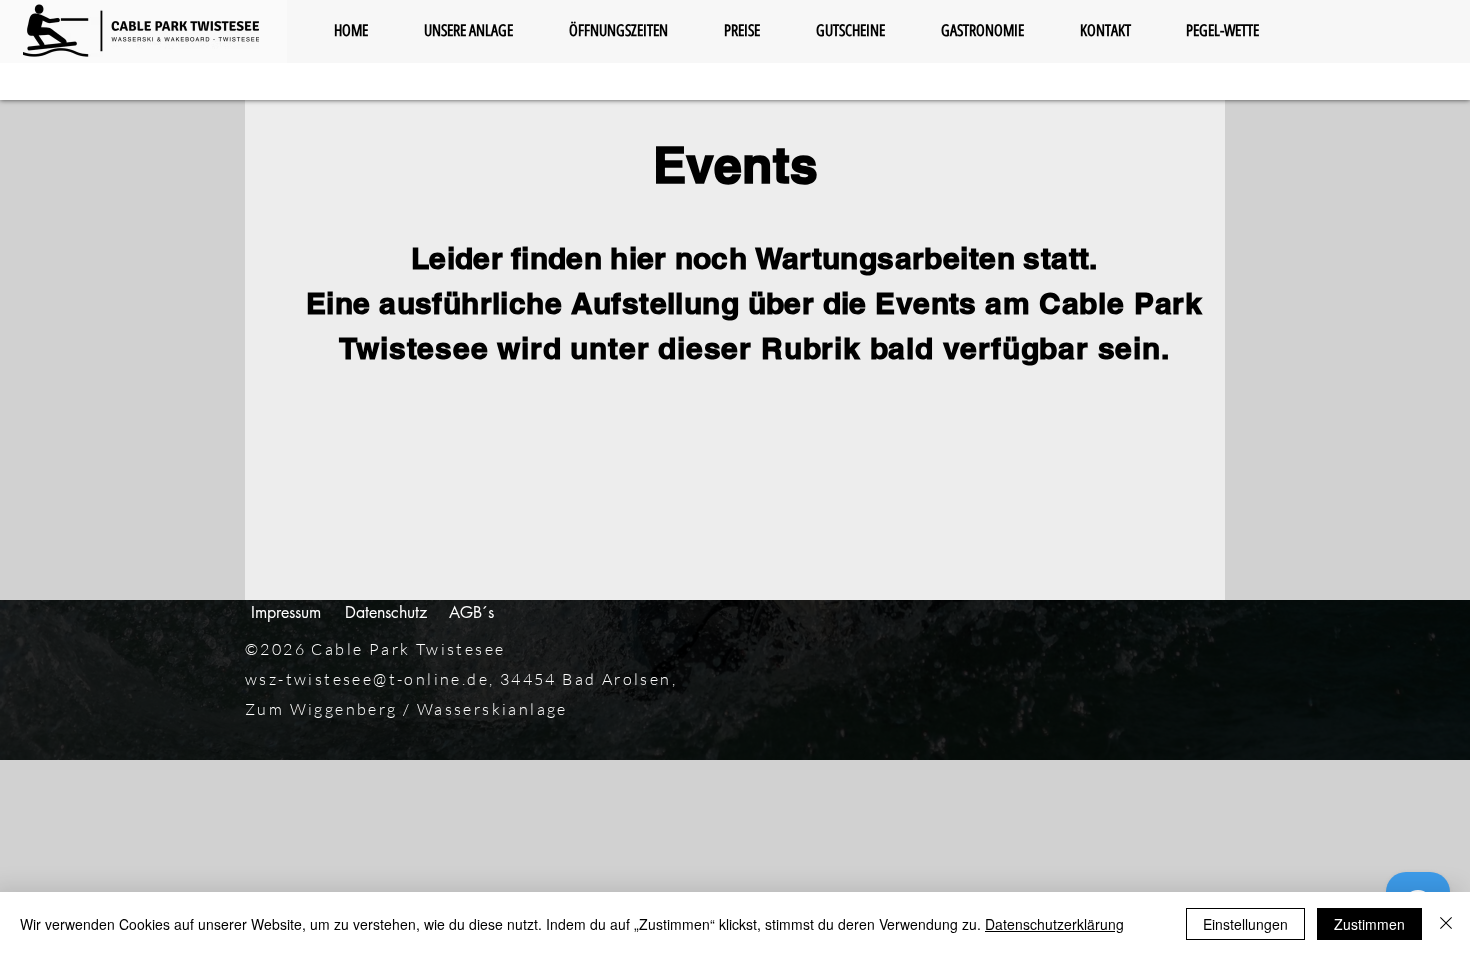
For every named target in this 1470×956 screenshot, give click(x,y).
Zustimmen (1369, 924)
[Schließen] (1446, 924)
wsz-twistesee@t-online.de (367, 679)
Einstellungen (1245, 924)
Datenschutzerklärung (1054, 924)
